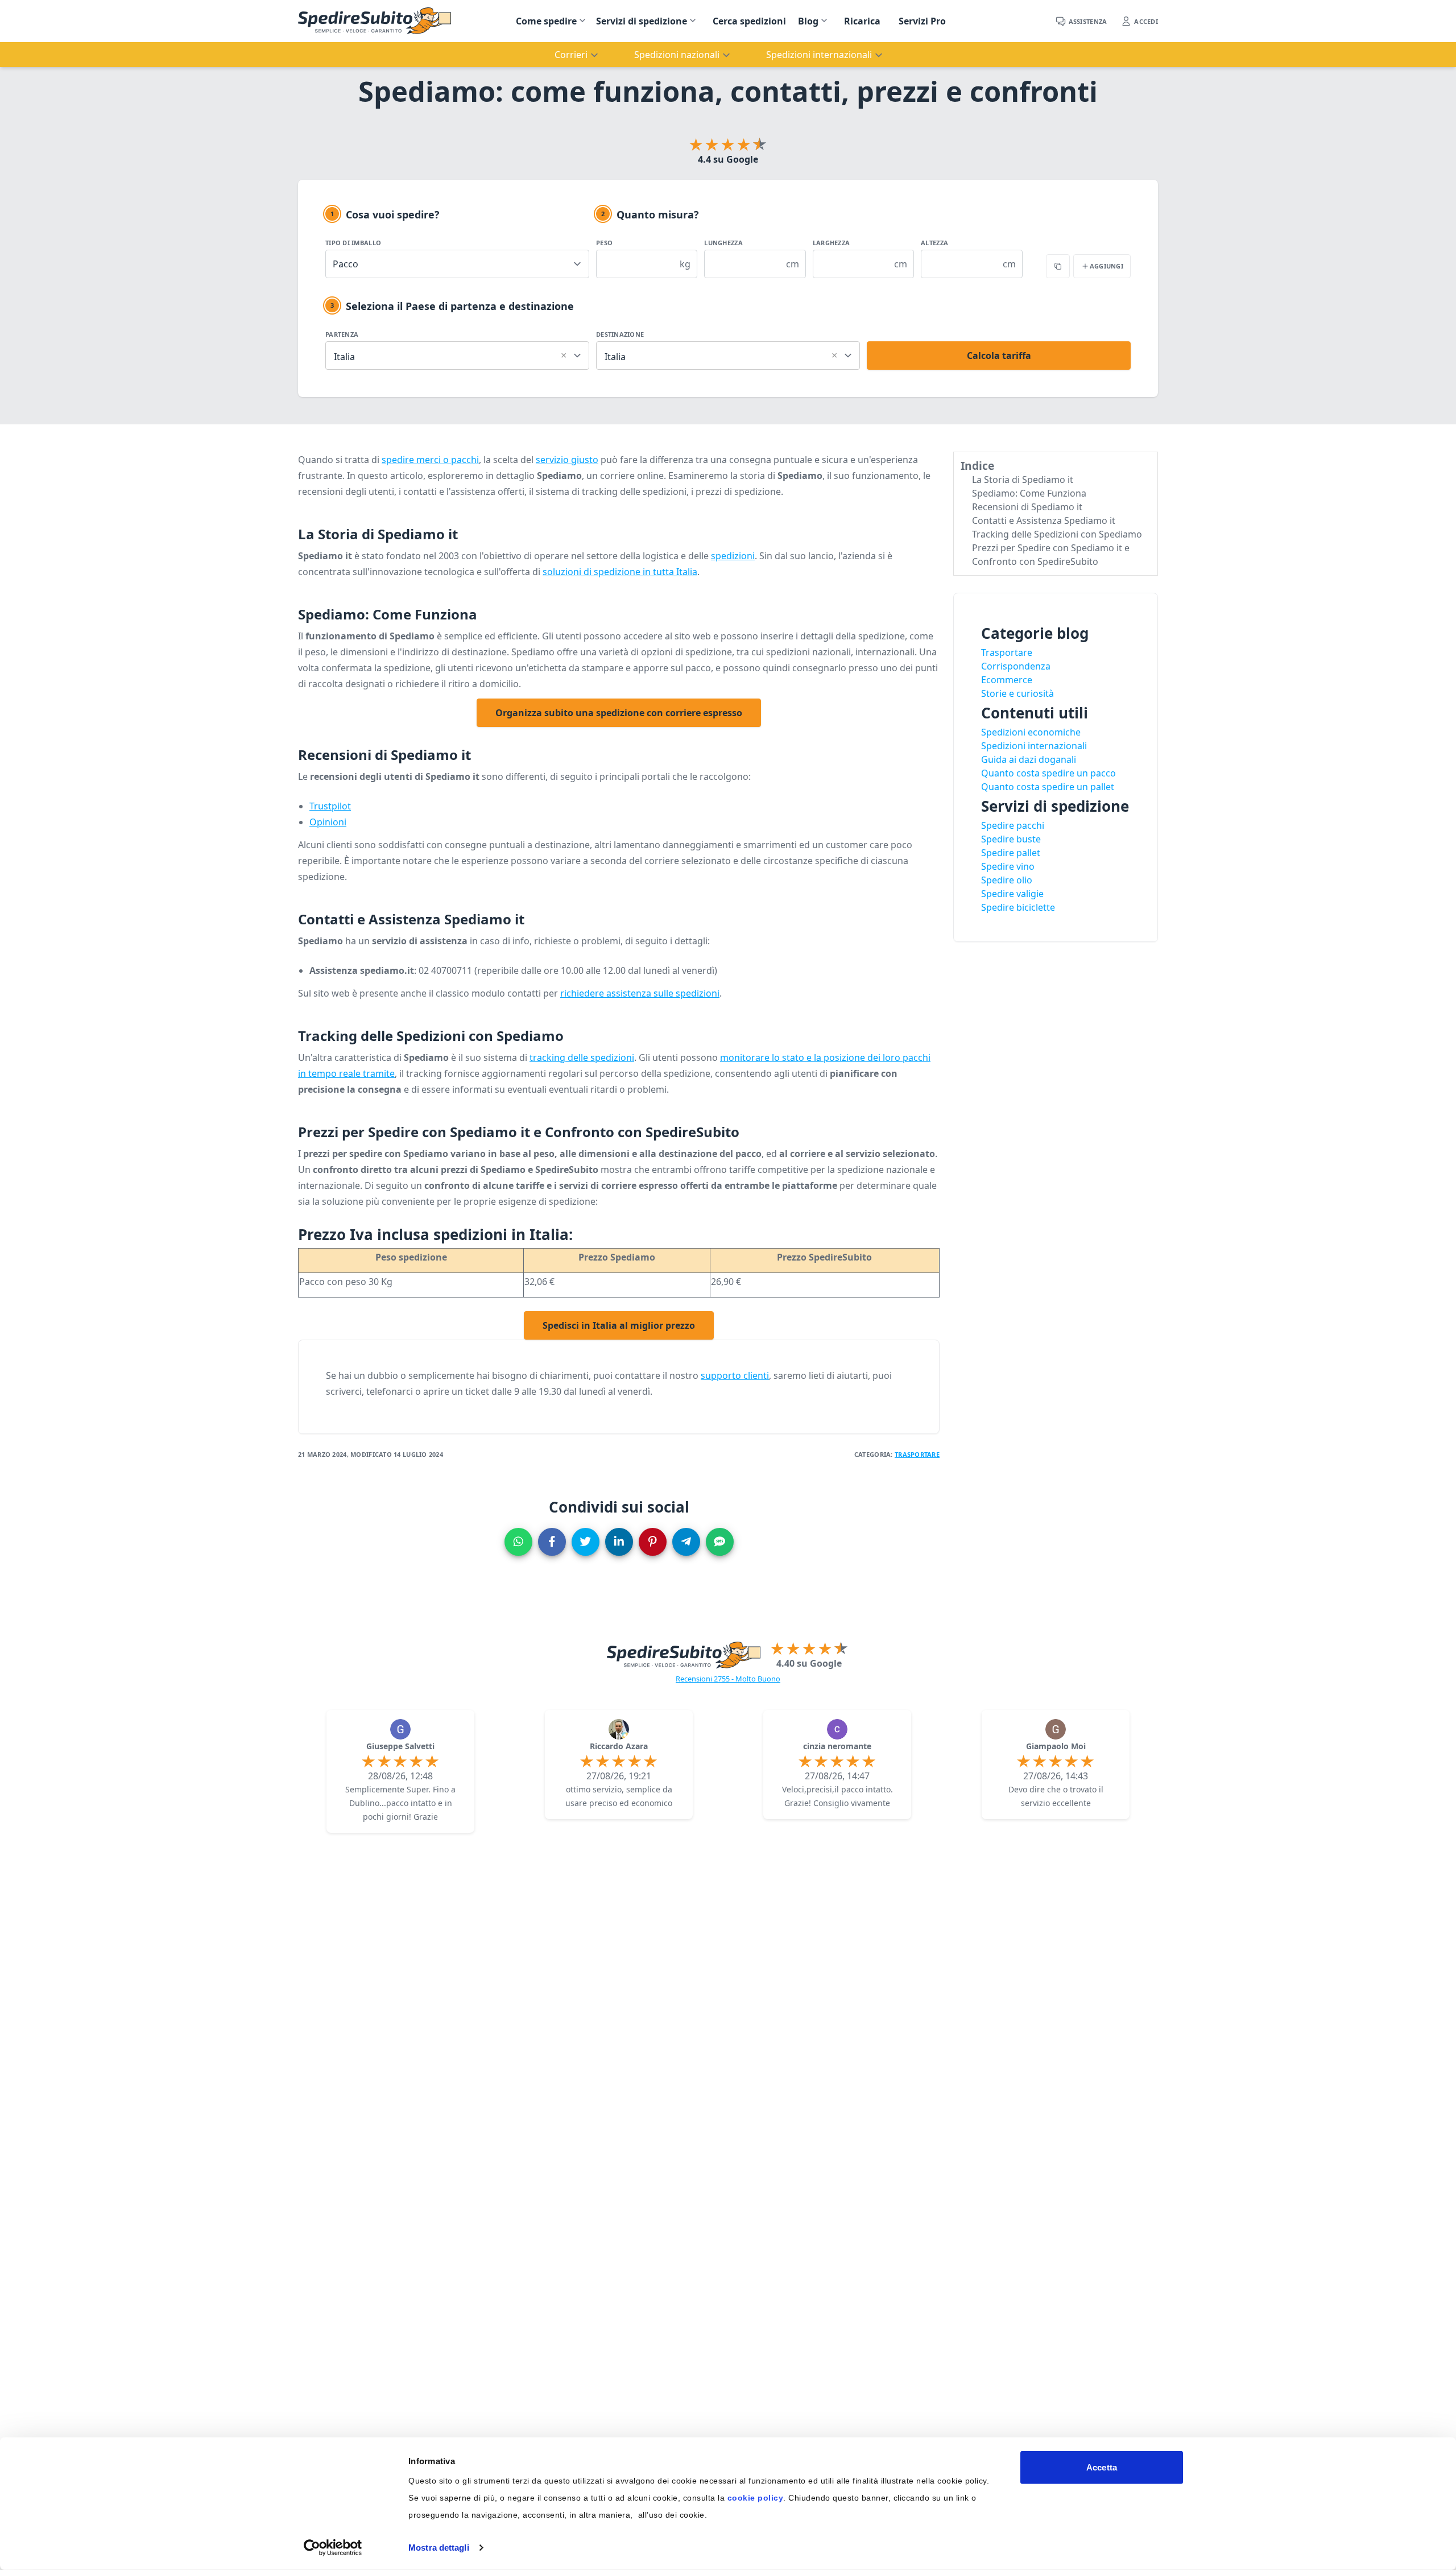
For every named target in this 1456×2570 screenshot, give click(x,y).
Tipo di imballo (353, 243)
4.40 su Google (809, 1663)
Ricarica (862, 21)
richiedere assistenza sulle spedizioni (640, 993)
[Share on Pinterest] (653, 1542)
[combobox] (457, 354)
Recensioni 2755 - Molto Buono (728, 1679)
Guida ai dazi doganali (1029, 759)
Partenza (342, 334)
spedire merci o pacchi (430, 460)
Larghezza (831, 243)
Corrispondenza (1016, 666)
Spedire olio (1007, 880)
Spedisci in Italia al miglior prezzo (619, 1325)
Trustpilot (330, 806)
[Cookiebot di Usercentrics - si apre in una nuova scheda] (333, 2548)
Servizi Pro (922, 21)
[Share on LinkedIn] (619, 1542)
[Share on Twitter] (586, 1542)
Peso (604, 243)
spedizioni (733, 556)
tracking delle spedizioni (582, 1057)
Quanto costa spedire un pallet (1048, 787)
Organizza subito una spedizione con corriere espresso (619, 713)
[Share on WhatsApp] (518, 1542)
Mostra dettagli (439, 2548)
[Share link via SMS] (720, 1542)
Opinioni (328, 822)
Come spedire (546, 21)
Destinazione (620, 334)
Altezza (934, 243)
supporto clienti (735, 1375)
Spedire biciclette (1018, 907)
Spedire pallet (1011, 853)
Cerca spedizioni (749, 21)
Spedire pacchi (1013, 825)
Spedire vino (1008, 866)
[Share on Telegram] (686, 1542)
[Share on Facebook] (552, 1542)
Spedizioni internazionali (1034, 746)
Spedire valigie (1012, 894)
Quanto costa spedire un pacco (1048, 773)
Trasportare (917, 1454)
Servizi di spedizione (642, 21)
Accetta (1102, 2467)
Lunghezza (723, 243)
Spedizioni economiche (1031, 732)
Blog (808, 21)
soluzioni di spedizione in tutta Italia (620, 572)
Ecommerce (1007, 680)
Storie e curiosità (1017, 693)
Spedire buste (1011, 839)
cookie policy (756, 2498)
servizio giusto (567, 460)
